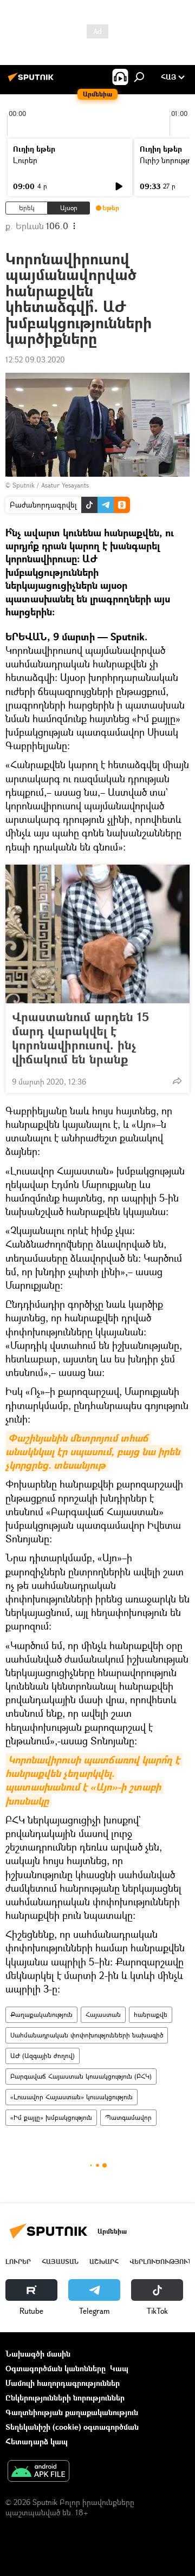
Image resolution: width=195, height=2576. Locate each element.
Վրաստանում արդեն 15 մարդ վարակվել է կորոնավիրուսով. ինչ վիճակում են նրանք (80, 1038)
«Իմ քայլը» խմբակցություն (51, 2117)
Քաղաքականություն (41, 2014)
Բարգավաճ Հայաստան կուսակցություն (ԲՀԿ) (81, 2076)
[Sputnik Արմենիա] (32, 81)
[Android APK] (38, 2472)
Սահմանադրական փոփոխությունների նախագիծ (87, 2035)
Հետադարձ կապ (37, 2441)
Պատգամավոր (128, 2117)
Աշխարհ (104, 2262)
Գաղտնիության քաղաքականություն (72, 2412)
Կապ (119, 2368)
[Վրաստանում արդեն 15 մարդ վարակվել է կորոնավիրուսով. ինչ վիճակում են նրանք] (97, 934)
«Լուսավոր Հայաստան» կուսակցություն (71, 2097)
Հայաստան (103, 2014)
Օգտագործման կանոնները (56, 2368)
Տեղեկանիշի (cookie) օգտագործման (72, 2427)
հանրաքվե (151, 2014)
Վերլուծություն (161, 2262)
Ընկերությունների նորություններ (65, 2397)
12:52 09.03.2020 (35, 359)
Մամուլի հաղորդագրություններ (63, 2383)
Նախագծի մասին (38, 2354)
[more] (177, 1081)
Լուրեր (25, 160)
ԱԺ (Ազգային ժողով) (43, 2056)
